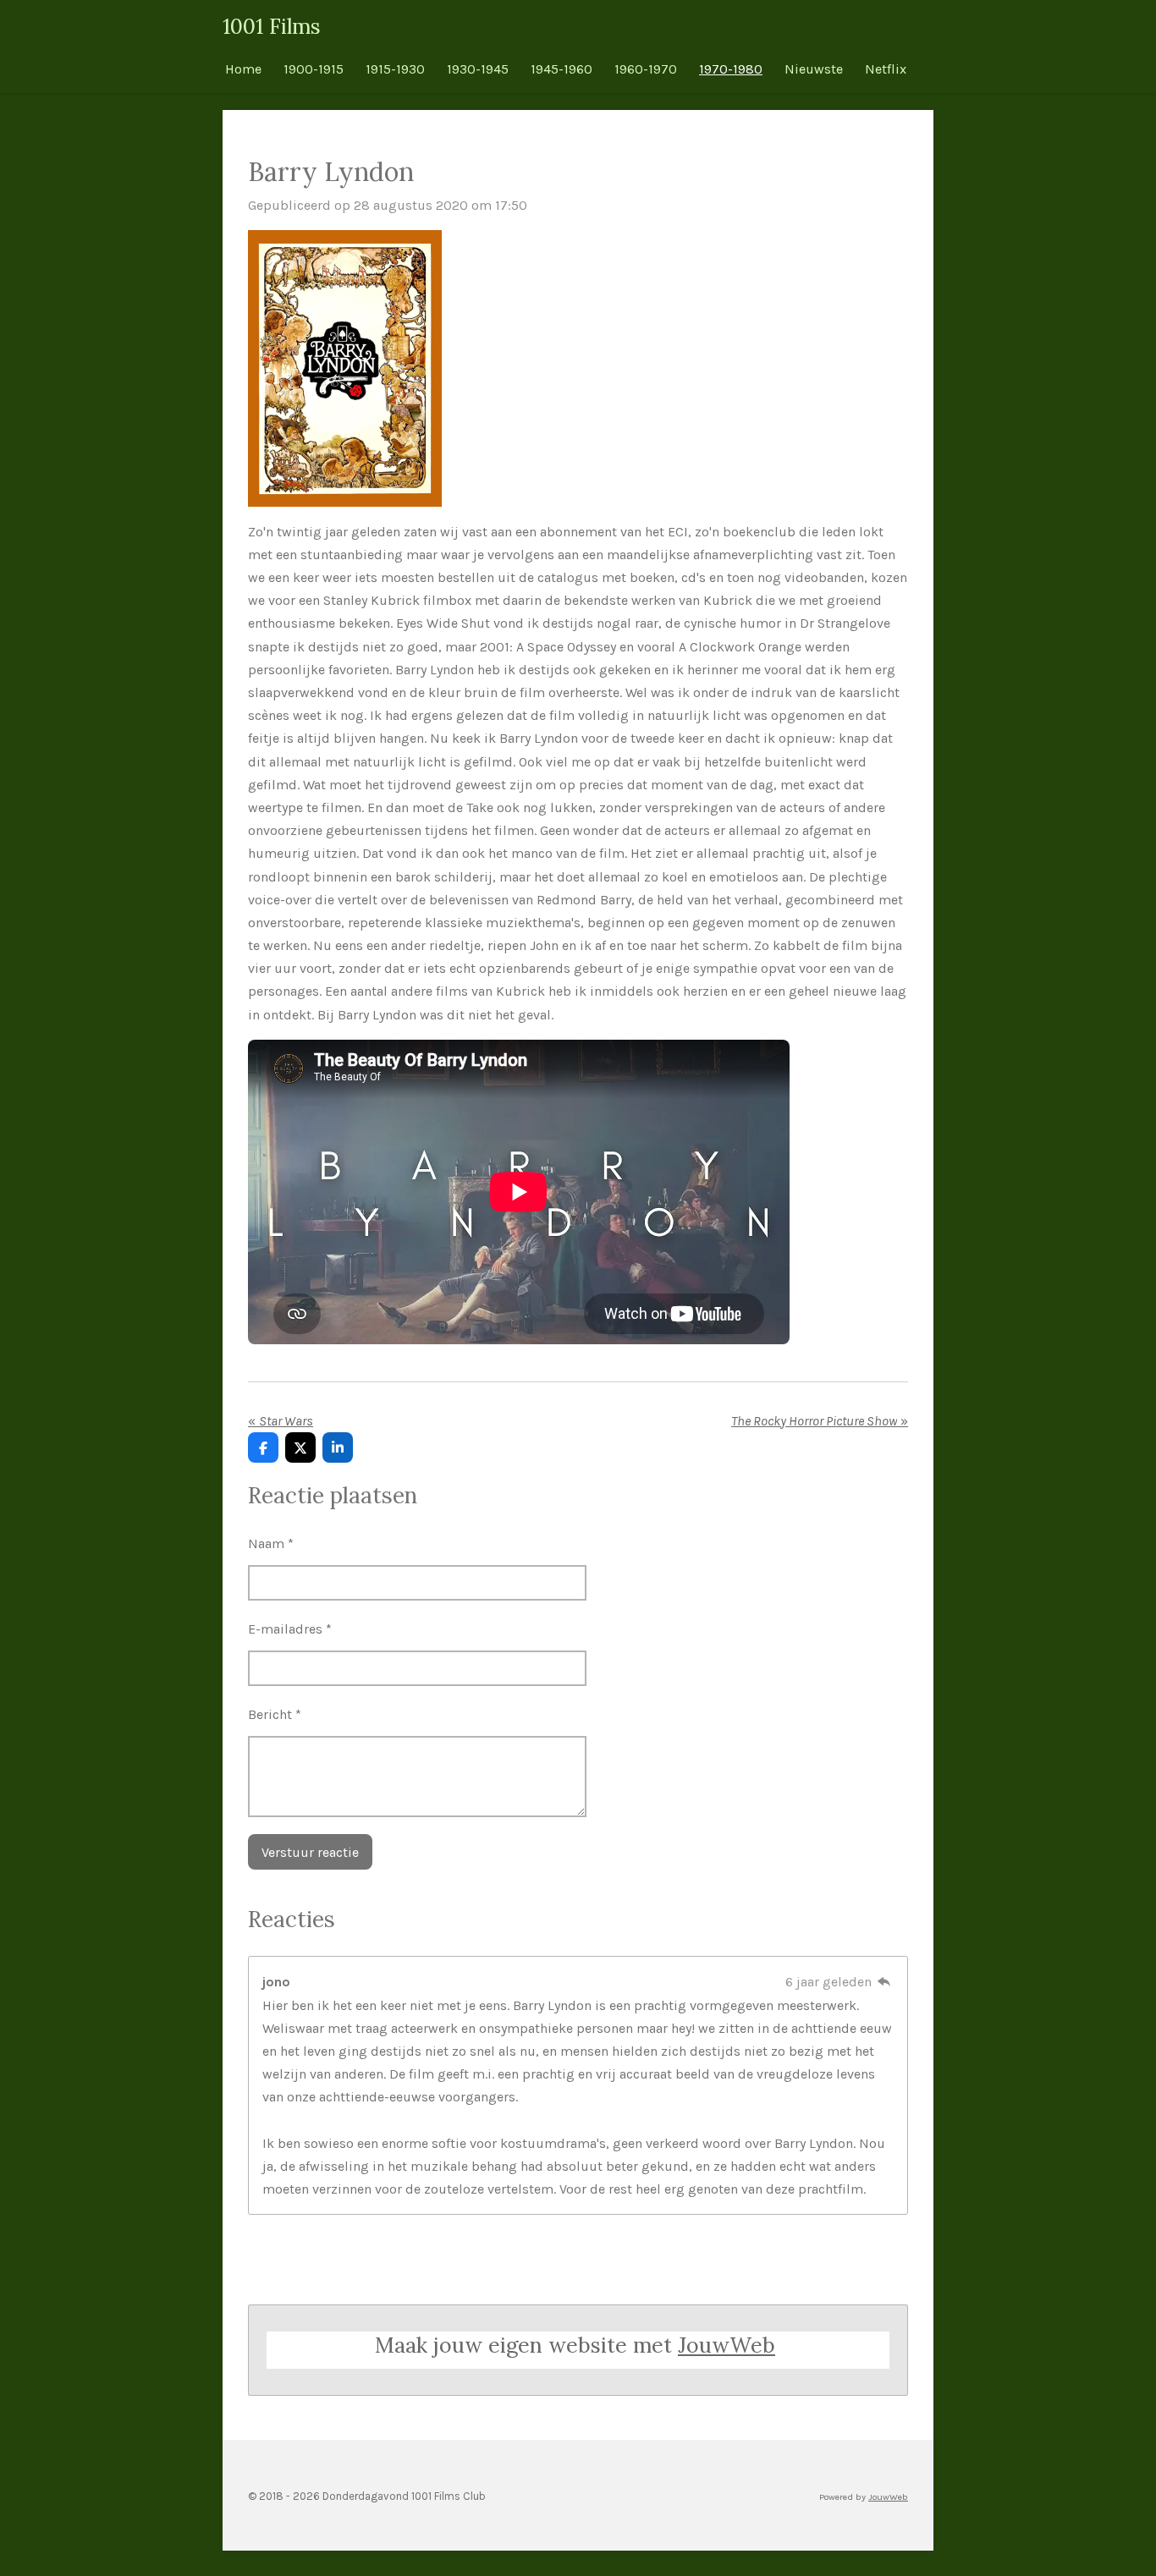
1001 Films (272, 26)
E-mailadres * (290, 1629)
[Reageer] (884, 1982)
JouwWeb (727, 2345)
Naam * (271, 1543)
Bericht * (275, 1714)
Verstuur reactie (310, 1852)
